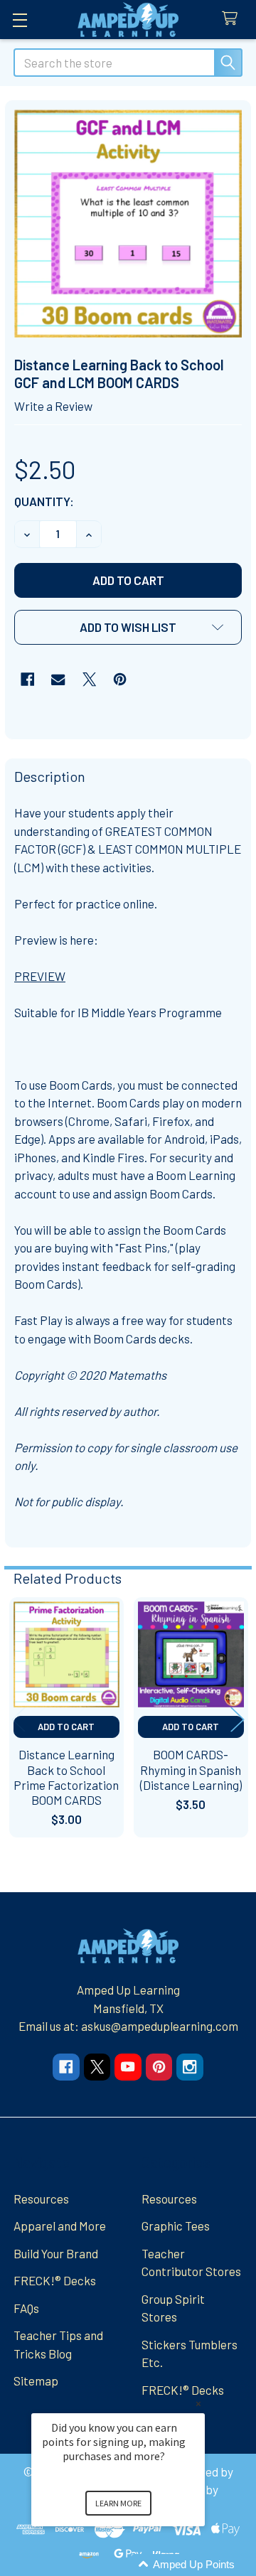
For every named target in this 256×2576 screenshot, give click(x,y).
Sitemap (36, 2381)
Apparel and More (60, 2226)
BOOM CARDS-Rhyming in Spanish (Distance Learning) (191, 1770)
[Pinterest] (120, 679)
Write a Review (53, 406)
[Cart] (233, 19)
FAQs (26, 2308)
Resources (41, 2199)
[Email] (58, 679)
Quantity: (44, 501)
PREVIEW (40, 976)
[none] (128, 224)
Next (238, 1720)
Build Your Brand (56, 2253)
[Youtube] (128, 2067)
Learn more (118, 2503)
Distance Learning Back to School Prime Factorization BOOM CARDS (66, 1777)
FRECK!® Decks (55, 2280)
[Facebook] (27, 679)
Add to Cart (66, 1727)
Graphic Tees (176, 2226)
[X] (89, 679)
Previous (18, 1720)
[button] (128, 627)
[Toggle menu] (20, 20)
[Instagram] (190, 2067)
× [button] (198, 2404)
